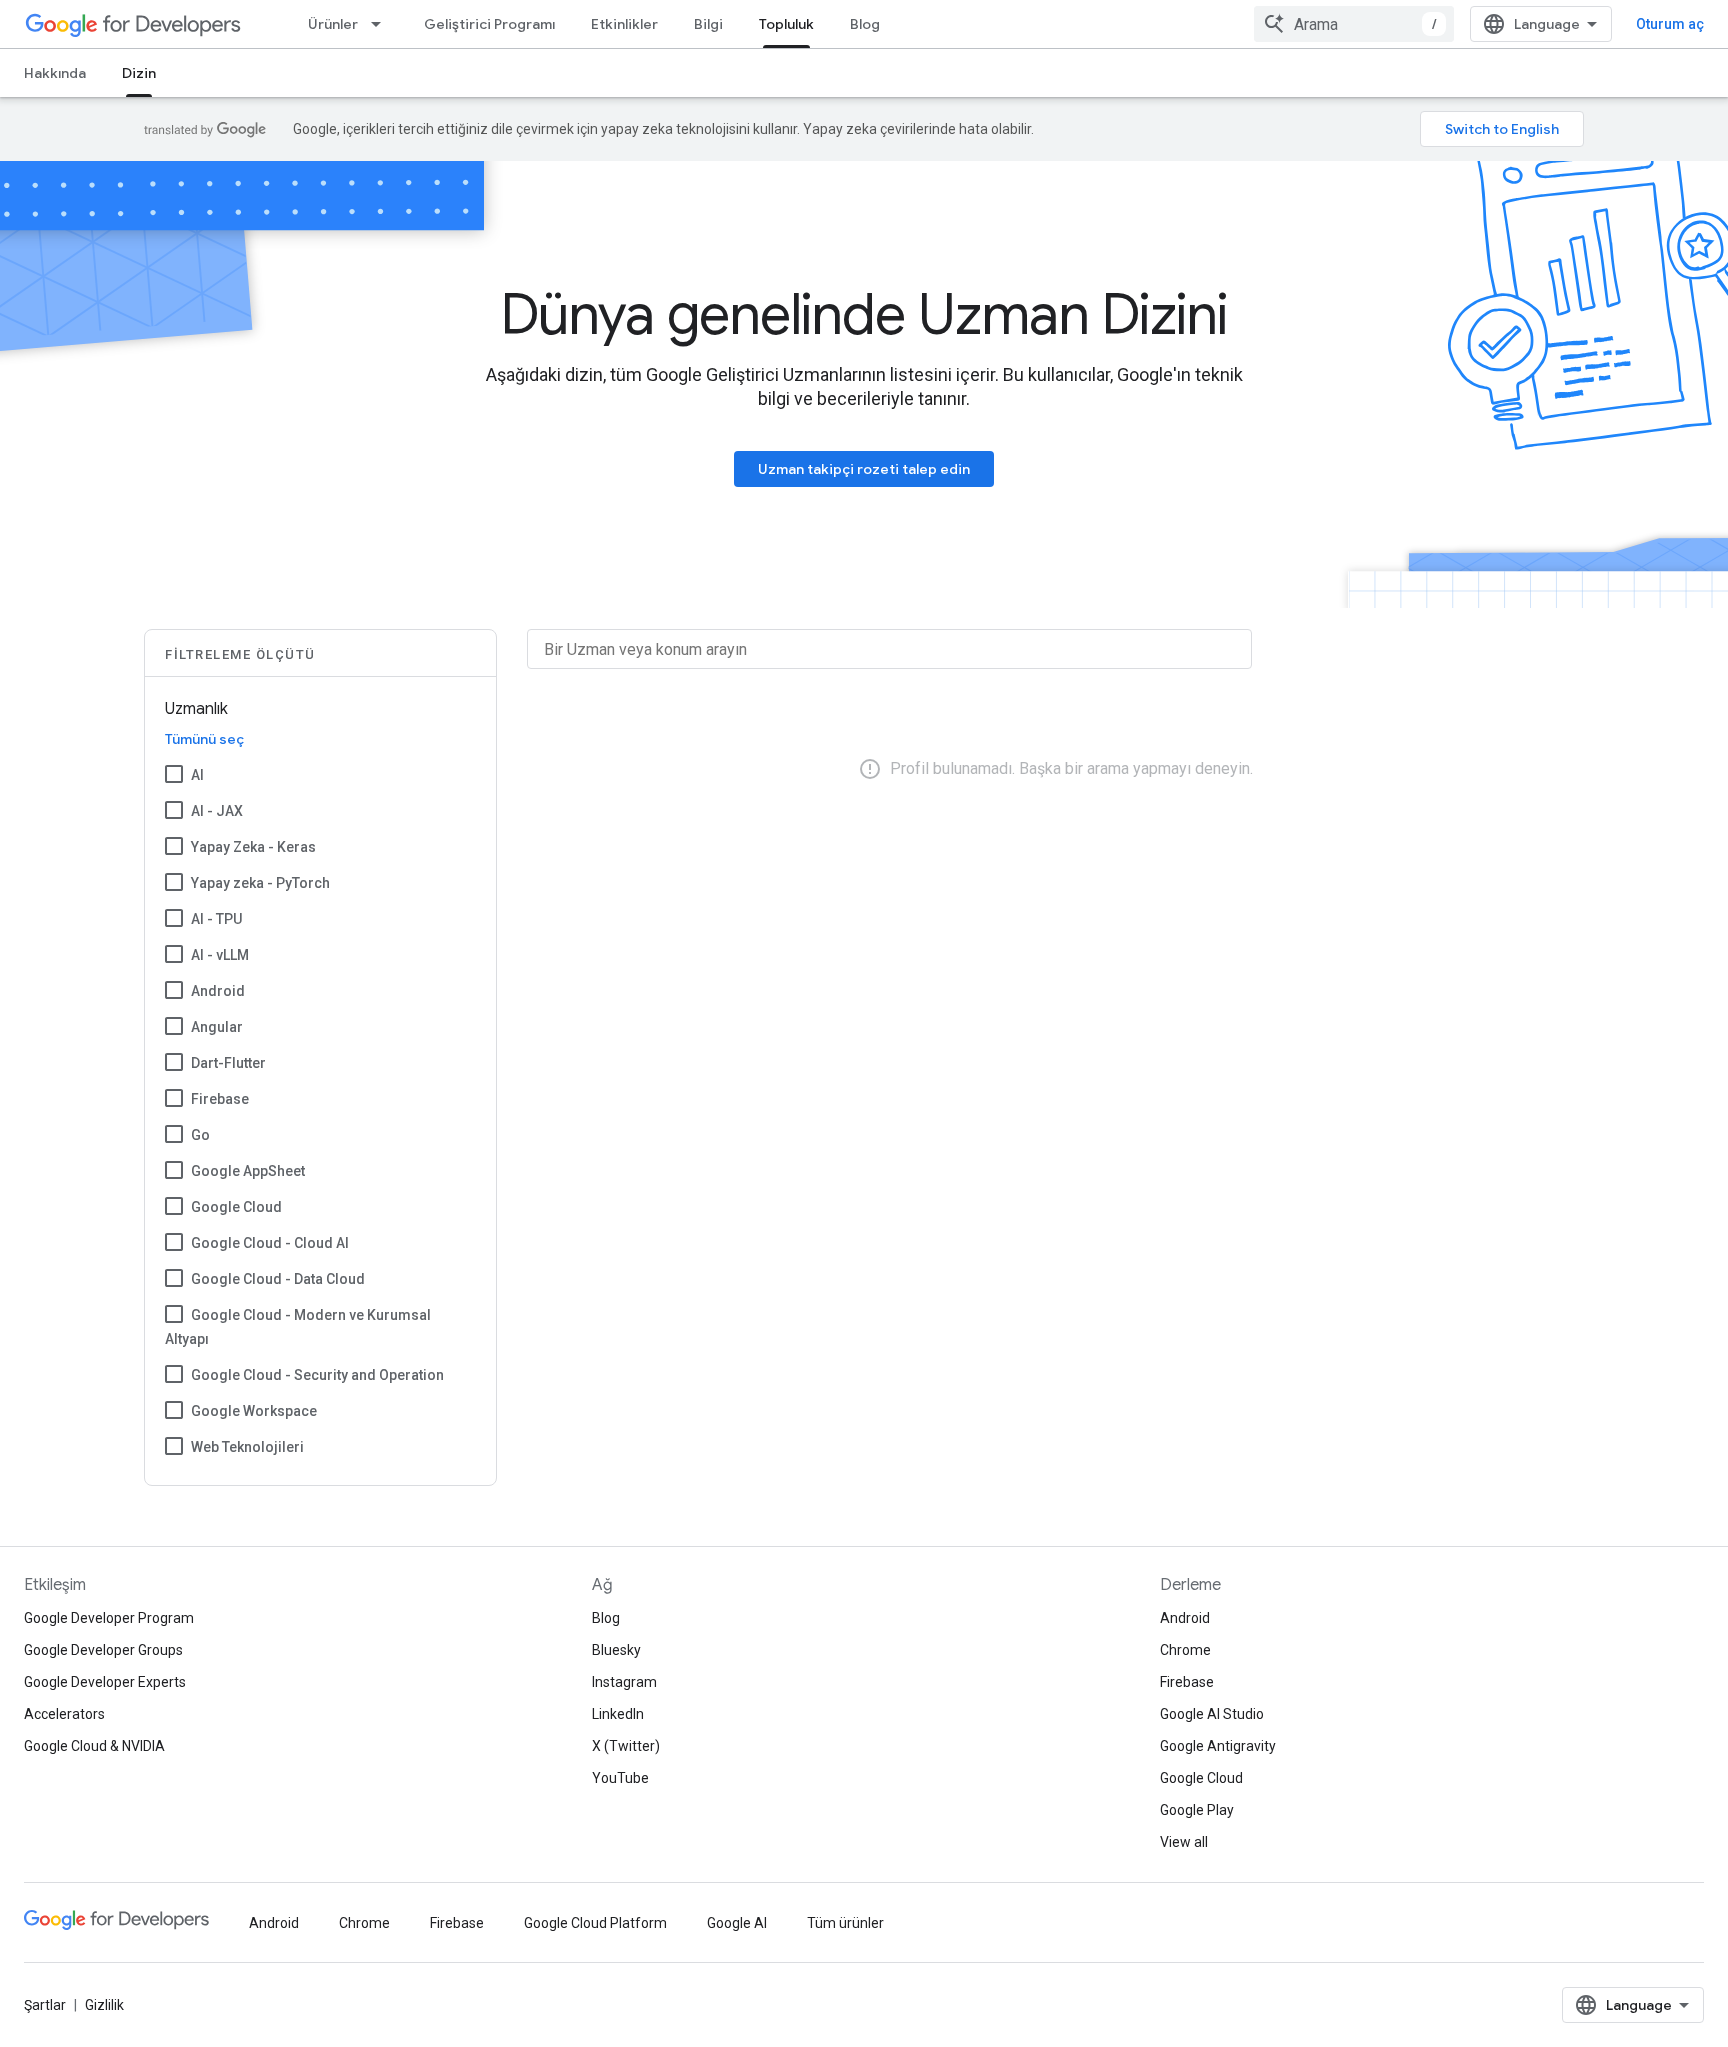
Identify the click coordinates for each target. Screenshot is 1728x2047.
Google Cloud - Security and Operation (317, 1375)
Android (218, 991)
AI (197, 775)
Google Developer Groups (103, 1650)
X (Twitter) (626, 1746)
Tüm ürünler (845, 1923)
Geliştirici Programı (489, 24)
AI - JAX (217, 811)
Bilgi (708, 24)
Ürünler (333, 24)
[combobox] (1354, 24)
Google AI (737, 1923)
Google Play (1197, 1810)
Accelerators (64, 1714)
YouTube (620, 1778)
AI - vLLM (220, 955)
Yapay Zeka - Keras (253, 847)
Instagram (624, 1682)
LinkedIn (618, 1714)
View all (1184, 1842)
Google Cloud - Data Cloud (278, 1279)
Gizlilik (104, 2005)
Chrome (1185, 1650)
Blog (865, 24)
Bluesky (616, 1650)
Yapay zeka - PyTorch (260, 883)
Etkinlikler (624, 24)
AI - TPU (216, 919)
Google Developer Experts (105, 1682)
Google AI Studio (1212, 1714)
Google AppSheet (248, 1171)
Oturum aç (1670, 24)
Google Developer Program (109, 1618)
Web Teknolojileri (247, 1447)
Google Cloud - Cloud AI (270, 1243)
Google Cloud (236, 1207)
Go (200, 1135)
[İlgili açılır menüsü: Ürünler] (382, 24)
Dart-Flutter (228, 1063)
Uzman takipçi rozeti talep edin (864, 469)
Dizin (139, 73)
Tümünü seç (204, 739)
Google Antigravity (1218, 1746)
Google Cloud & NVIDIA (94, 1746)
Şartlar (45, 2005)
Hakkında (55, 73)
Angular (217, 1027)
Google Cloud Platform (595, 1923)
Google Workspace (254, 1411)
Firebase (220, 1099)
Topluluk (786, 24)
